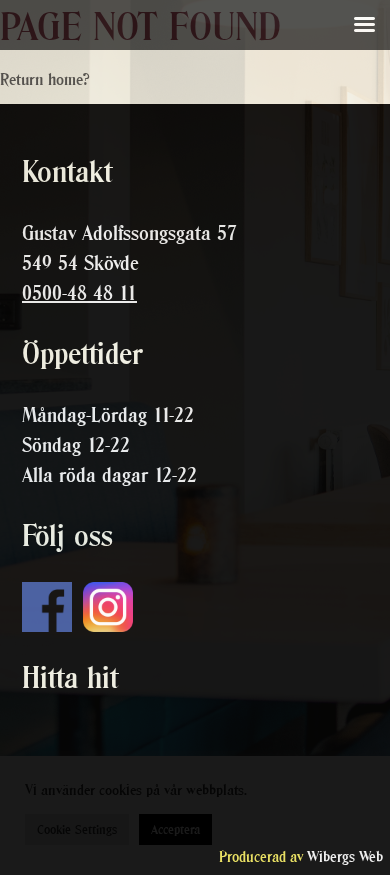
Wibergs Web (345, 856)
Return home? (45, 79)
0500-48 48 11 (79, 293)
